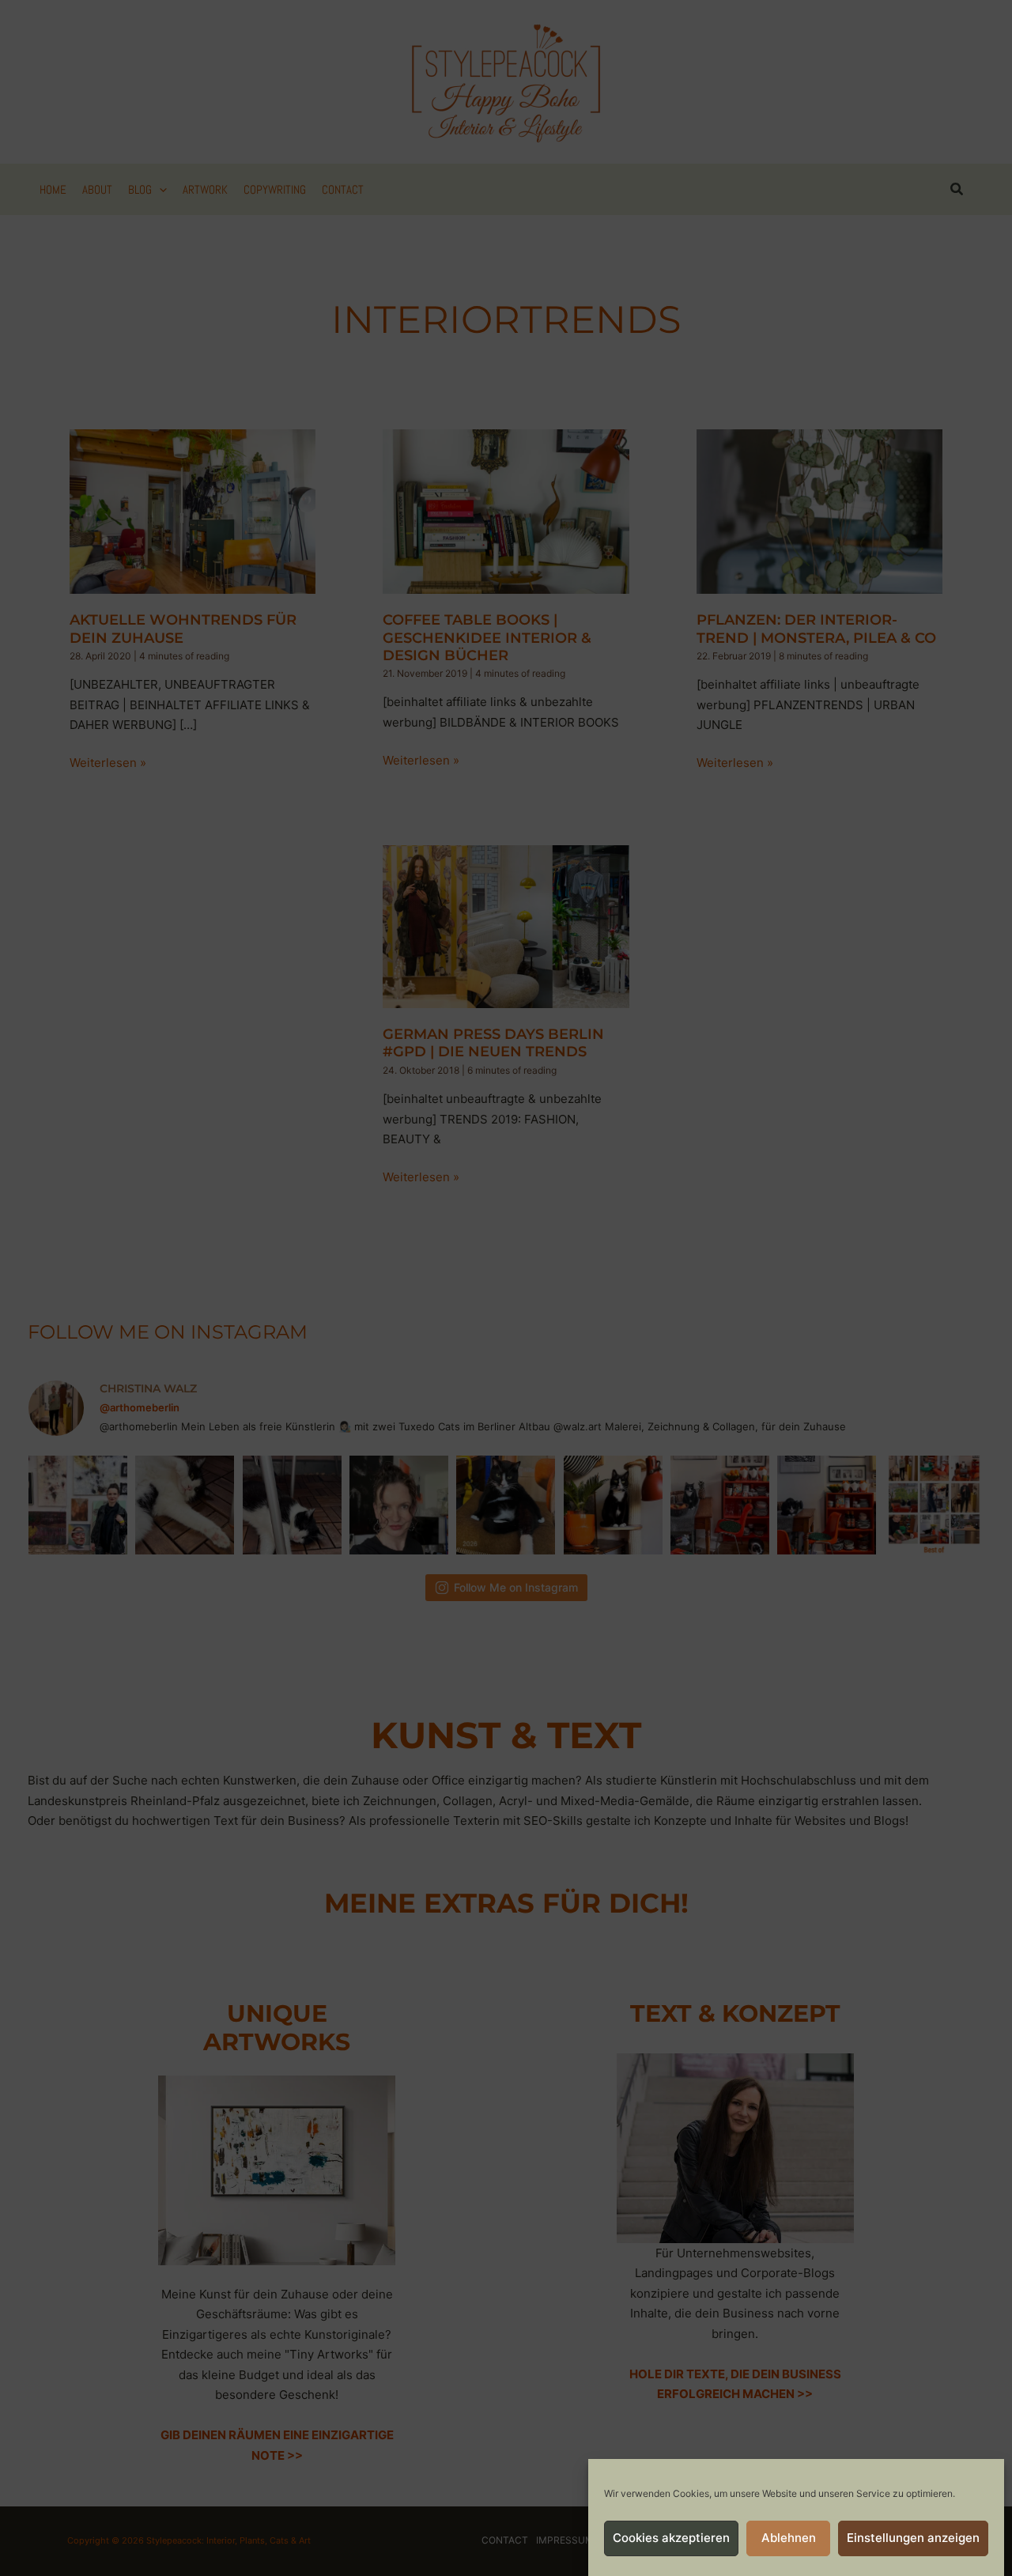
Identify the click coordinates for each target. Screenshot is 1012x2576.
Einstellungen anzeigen (913, 2538)
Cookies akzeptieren (671, 2538)
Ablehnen (789, 2538)
